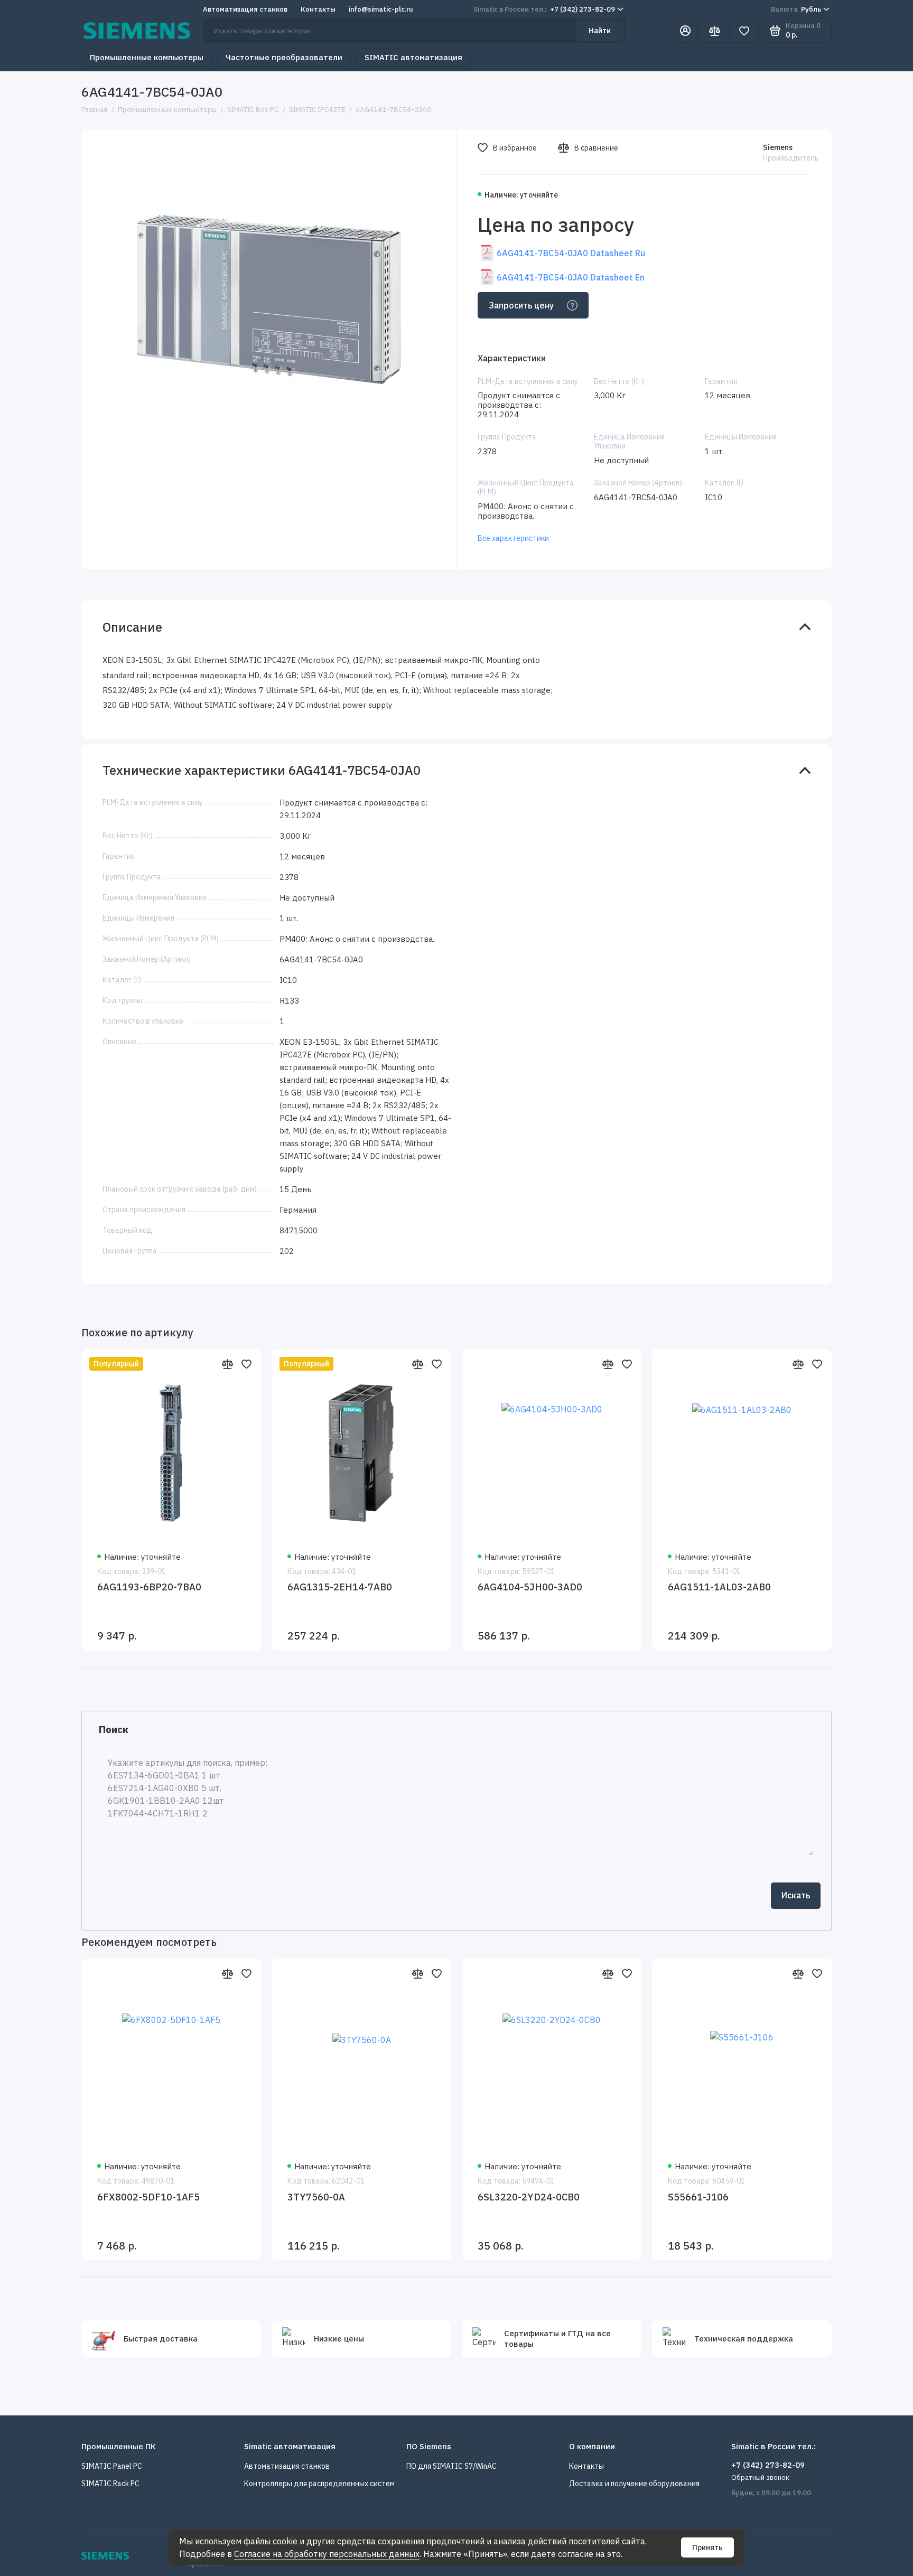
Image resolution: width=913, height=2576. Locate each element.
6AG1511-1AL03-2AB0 (719, 1587)
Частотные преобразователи (284, 57)
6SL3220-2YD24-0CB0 (529, 2197)
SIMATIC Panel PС (112, 2466)
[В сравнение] (227, 1364)
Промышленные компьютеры (147, 57)
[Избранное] (744, 31)
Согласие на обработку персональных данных (327, 2554)
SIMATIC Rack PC (110, 2484)
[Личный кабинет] (685, 31)
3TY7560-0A (316, 2197)
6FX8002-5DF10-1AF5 (148, 2197)
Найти (600, 31)
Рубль (796, 9)
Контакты (318, 9)
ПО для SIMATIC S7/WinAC (451, 2466)
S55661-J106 (698, 2197)
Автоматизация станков (245, 9)
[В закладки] (246, 1364)
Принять (707, 2547)
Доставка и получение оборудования (634, 2484)
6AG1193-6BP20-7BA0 (149, 1587)
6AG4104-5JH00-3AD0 (530, 1587)
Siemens (778, 147)
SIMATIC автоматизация (413, 57)
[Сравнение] (714, 31)
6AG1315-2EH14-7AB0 (340, 1587)
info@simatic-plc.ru (381, 9)
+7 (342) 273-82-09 (544, 9)
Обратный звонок (760, 2477)
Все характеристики (513, 538)
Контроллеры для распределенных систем (319, 2484)
